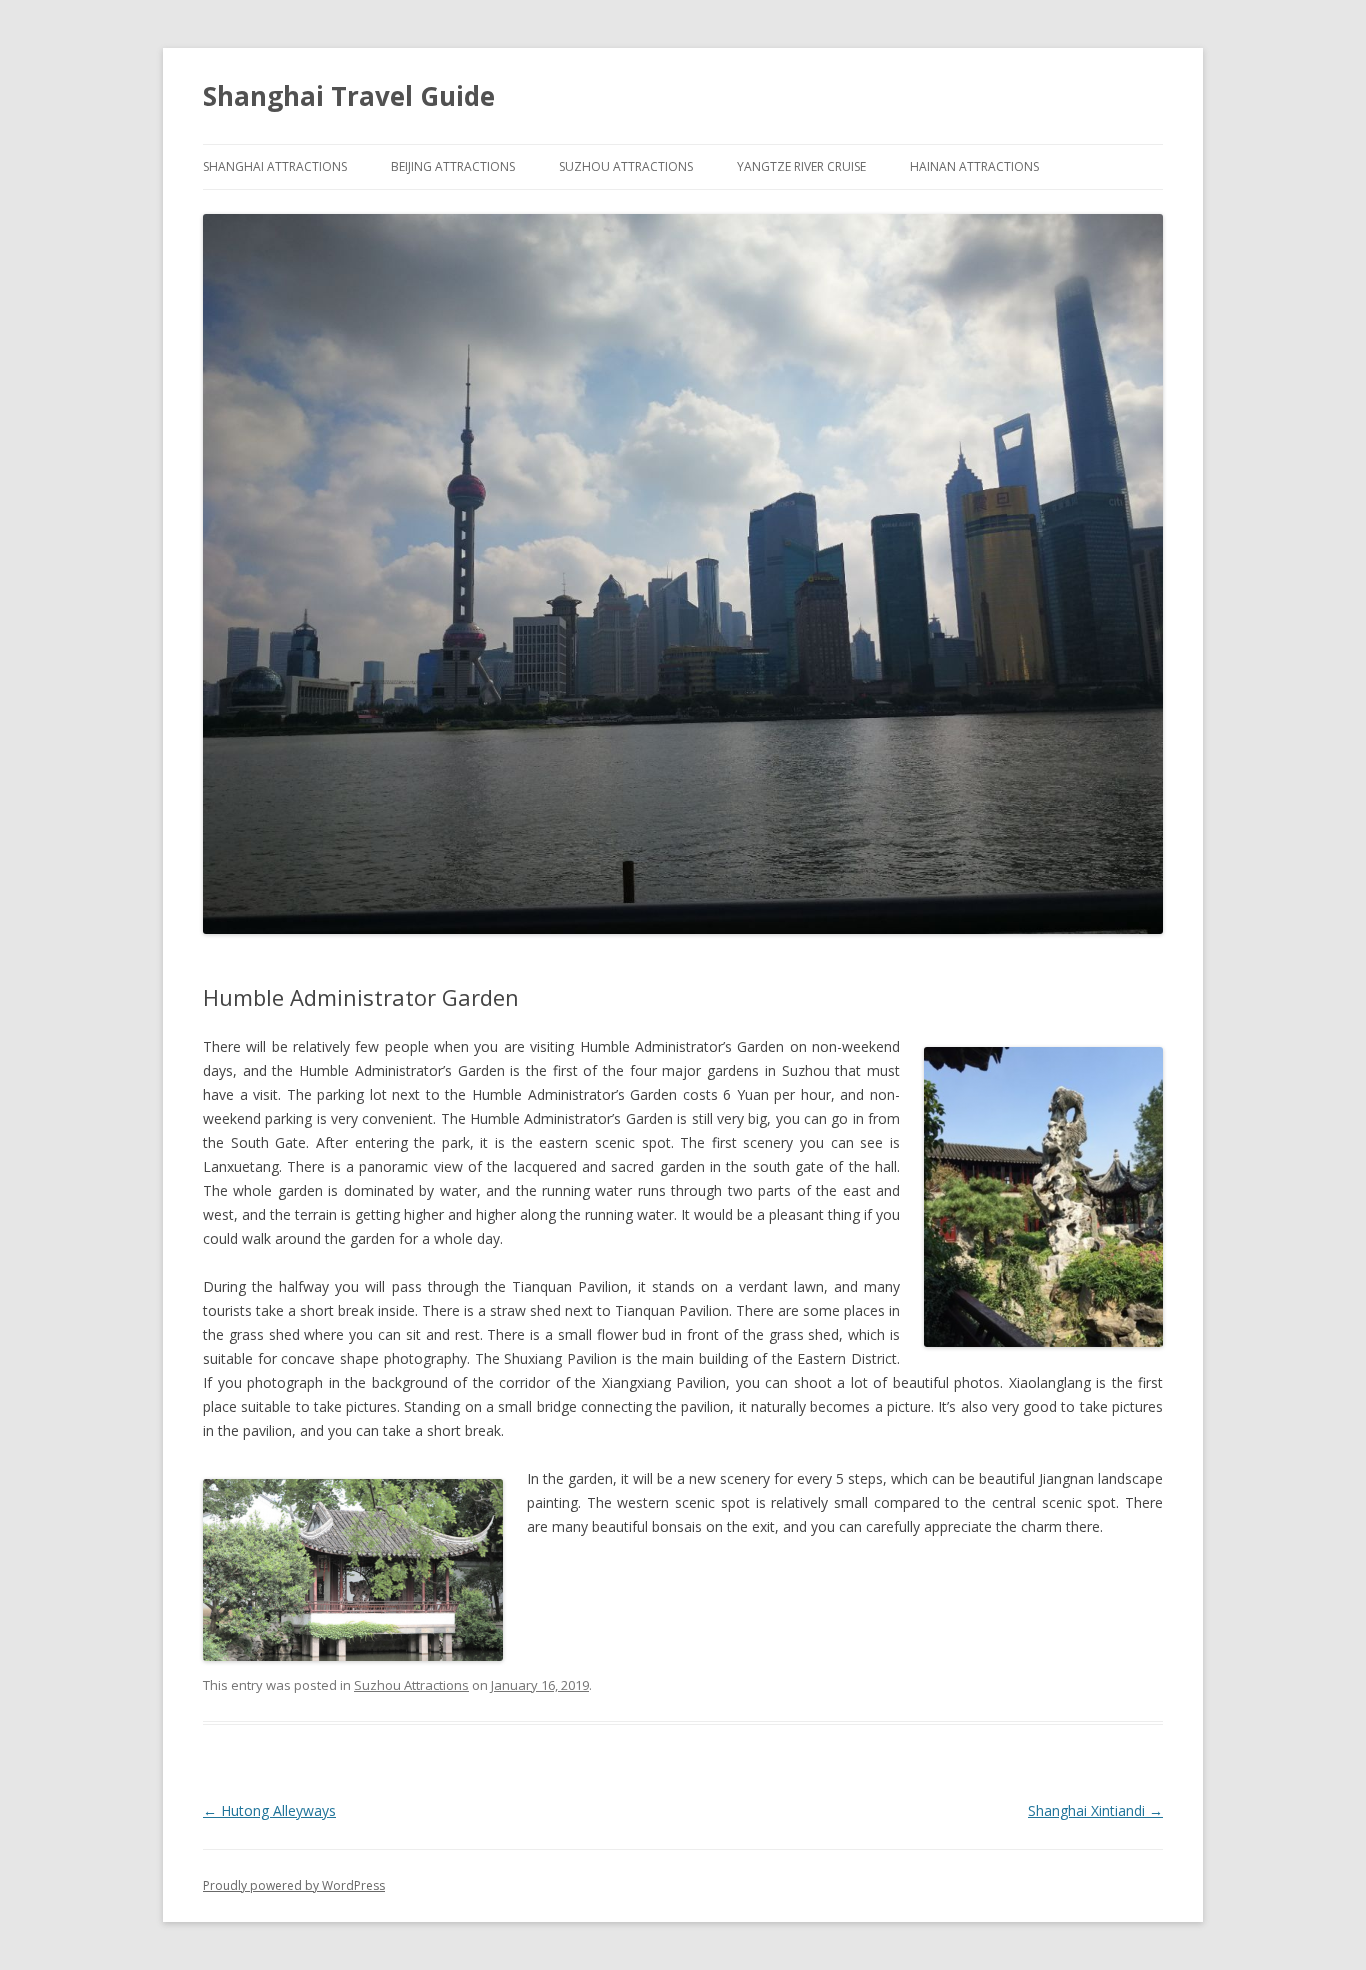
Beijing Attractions (453, 166)
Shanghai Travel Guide (349, 96)
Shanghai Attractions (275, 166)
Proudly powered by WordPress (294, 1885)
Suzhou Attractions (626, 166)
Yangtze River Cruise (801, 166)
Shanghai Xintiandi (1095, 1810)
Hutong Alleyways (269, 1810)
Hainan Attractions (974, 166)
